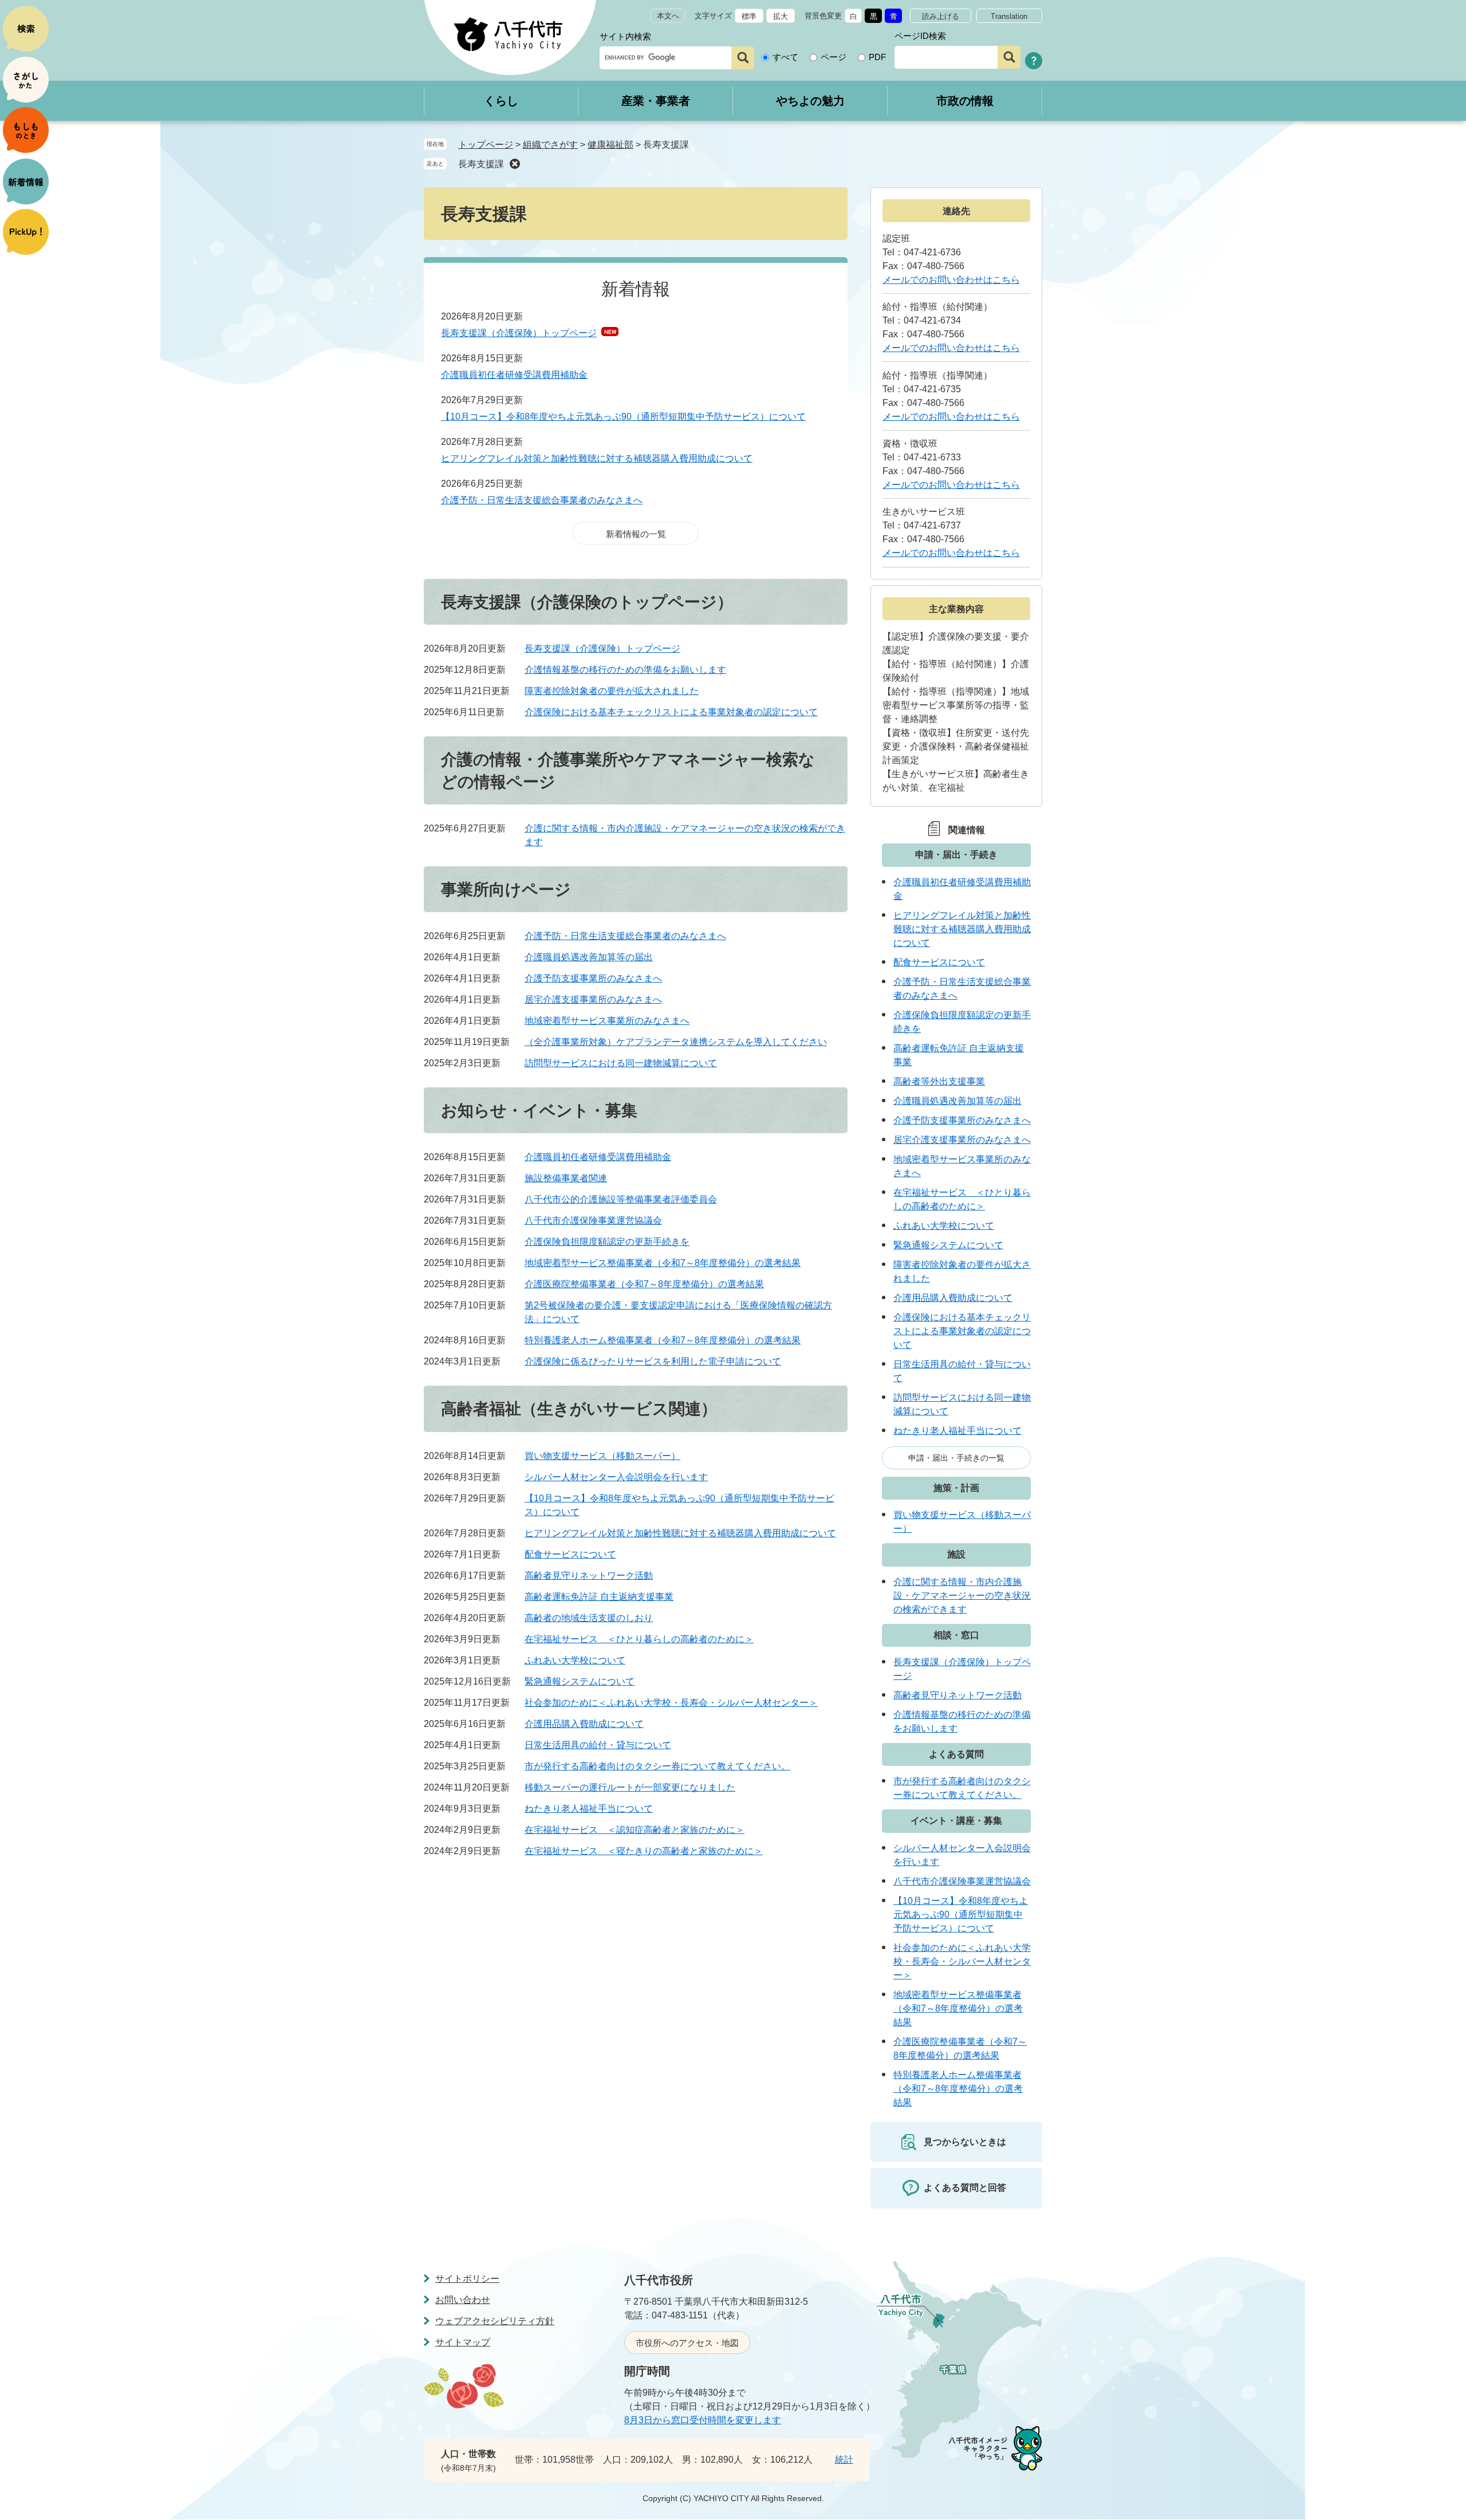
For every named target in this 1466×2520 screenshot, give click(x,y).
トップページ (486, 145)
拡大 (781, 16)
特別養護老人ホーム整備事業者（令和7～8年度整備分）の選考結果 (663, 1340)
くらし (501, 101)
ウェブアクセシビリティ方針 (495, 2321)
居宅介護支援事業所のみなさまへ (593, 999)
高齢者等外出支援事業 (939, 1081)
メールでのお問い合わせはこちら (951, 280)
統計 (844, 2460)
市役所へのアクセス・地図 (687, 2343)
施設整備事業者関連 (566, 1178)
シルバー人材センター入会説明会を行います (616, 1477)
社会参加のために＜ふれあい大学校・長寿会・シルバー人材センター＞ (671, 1703)
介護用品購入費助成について (584, 1724)
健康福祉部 (610, 145)
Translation (1009, 16)
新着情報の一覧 (636, 534)
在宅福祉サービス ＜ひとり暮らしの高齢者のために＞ (639, 1639)
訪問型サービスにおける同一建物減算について (621, 1063)
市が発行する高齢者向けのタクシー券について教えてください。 (657, 1766)
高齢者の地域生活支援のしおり (589, 1618)
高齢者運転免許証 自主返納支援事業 (599, 1597)
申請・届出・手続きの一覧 (956, 1458)
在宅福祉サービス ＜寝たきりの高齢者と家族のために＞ (644, 1851)
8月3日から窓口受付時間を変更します (703, 2420)
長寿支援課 (481, 164)
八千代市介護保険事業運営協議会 (593, 1220)
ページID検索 (920, 36)
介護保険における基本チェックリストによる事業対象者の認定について (671, 712)
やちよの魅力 (810, 101)
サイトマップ (463, 2342)
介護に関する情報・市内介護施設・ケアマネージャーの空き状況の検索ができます (962, 1596)
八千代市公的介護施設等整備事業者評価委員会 (621, 1199)
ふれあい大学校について (575, 1660)
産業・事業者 (656, 101)
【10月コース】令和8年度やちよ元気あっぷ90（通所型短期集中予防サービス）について (623, 417)
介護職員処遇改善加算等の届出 (589, 957)
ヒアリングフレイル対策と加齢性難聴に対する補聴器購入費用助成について (597, 458)
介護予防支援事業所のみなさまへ (593, 978)
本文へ (668, 16)
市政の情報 (965, 101)
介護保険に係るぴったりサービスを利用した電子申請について (653, 1361)
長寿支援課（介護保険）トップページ (519, 333)
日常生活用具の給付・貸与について (598, 1745)
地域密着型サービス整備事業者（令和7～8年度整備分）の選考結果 (663, 1263)
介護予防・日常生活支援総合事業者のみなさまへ (542, 500)
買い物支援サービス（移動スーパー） (602, 1456)
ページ (834, 57)
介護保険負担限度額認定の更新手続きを (607, 1242)
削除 (515, 164)
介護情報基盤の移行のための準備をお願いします (625, 670)
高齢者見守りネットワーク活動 (589, 1576)
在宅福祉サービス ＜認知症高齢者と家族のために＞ (635, 1830)
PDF (877, 57)
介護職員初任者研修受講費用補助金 (514, 375)
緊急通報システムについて (580, 1681)
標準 (749, 16)
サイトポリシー (467, 2279)
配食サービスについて (570, 1554)
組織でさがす (550, 145)
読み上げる (941, 16)
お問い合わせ (463, 2300)
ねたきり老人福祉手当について (589, 1809)
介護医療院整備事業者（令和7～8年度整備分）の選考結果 (644, 1284)
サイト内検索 (625, 36)
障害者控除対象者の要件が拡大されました (612, 691)
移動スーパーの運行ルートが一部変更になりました (630, 1787)
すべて (785, 57)
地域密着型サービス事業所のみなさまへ (607, 1021)
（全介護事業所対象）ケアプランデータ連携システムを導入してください (676, 1042)
